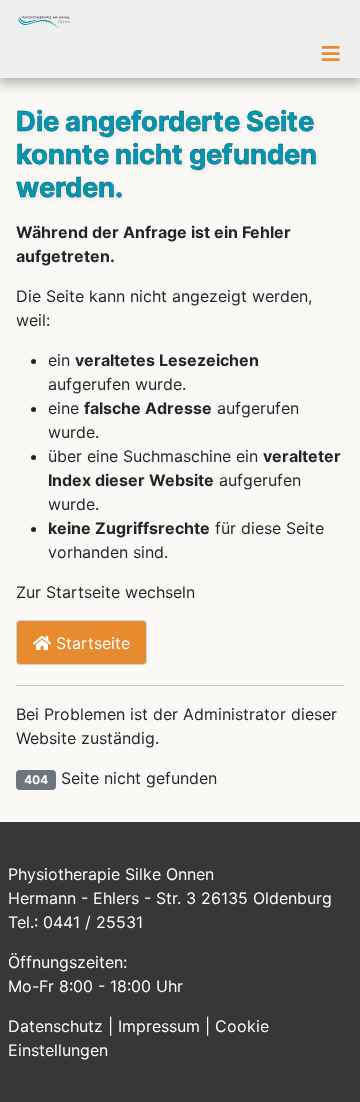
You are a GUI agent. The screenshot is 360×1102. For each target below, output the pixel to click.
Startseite (90, 643)
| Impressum (156, 1026)
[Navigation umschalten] (331, 54)
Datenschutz (58, 1026)
